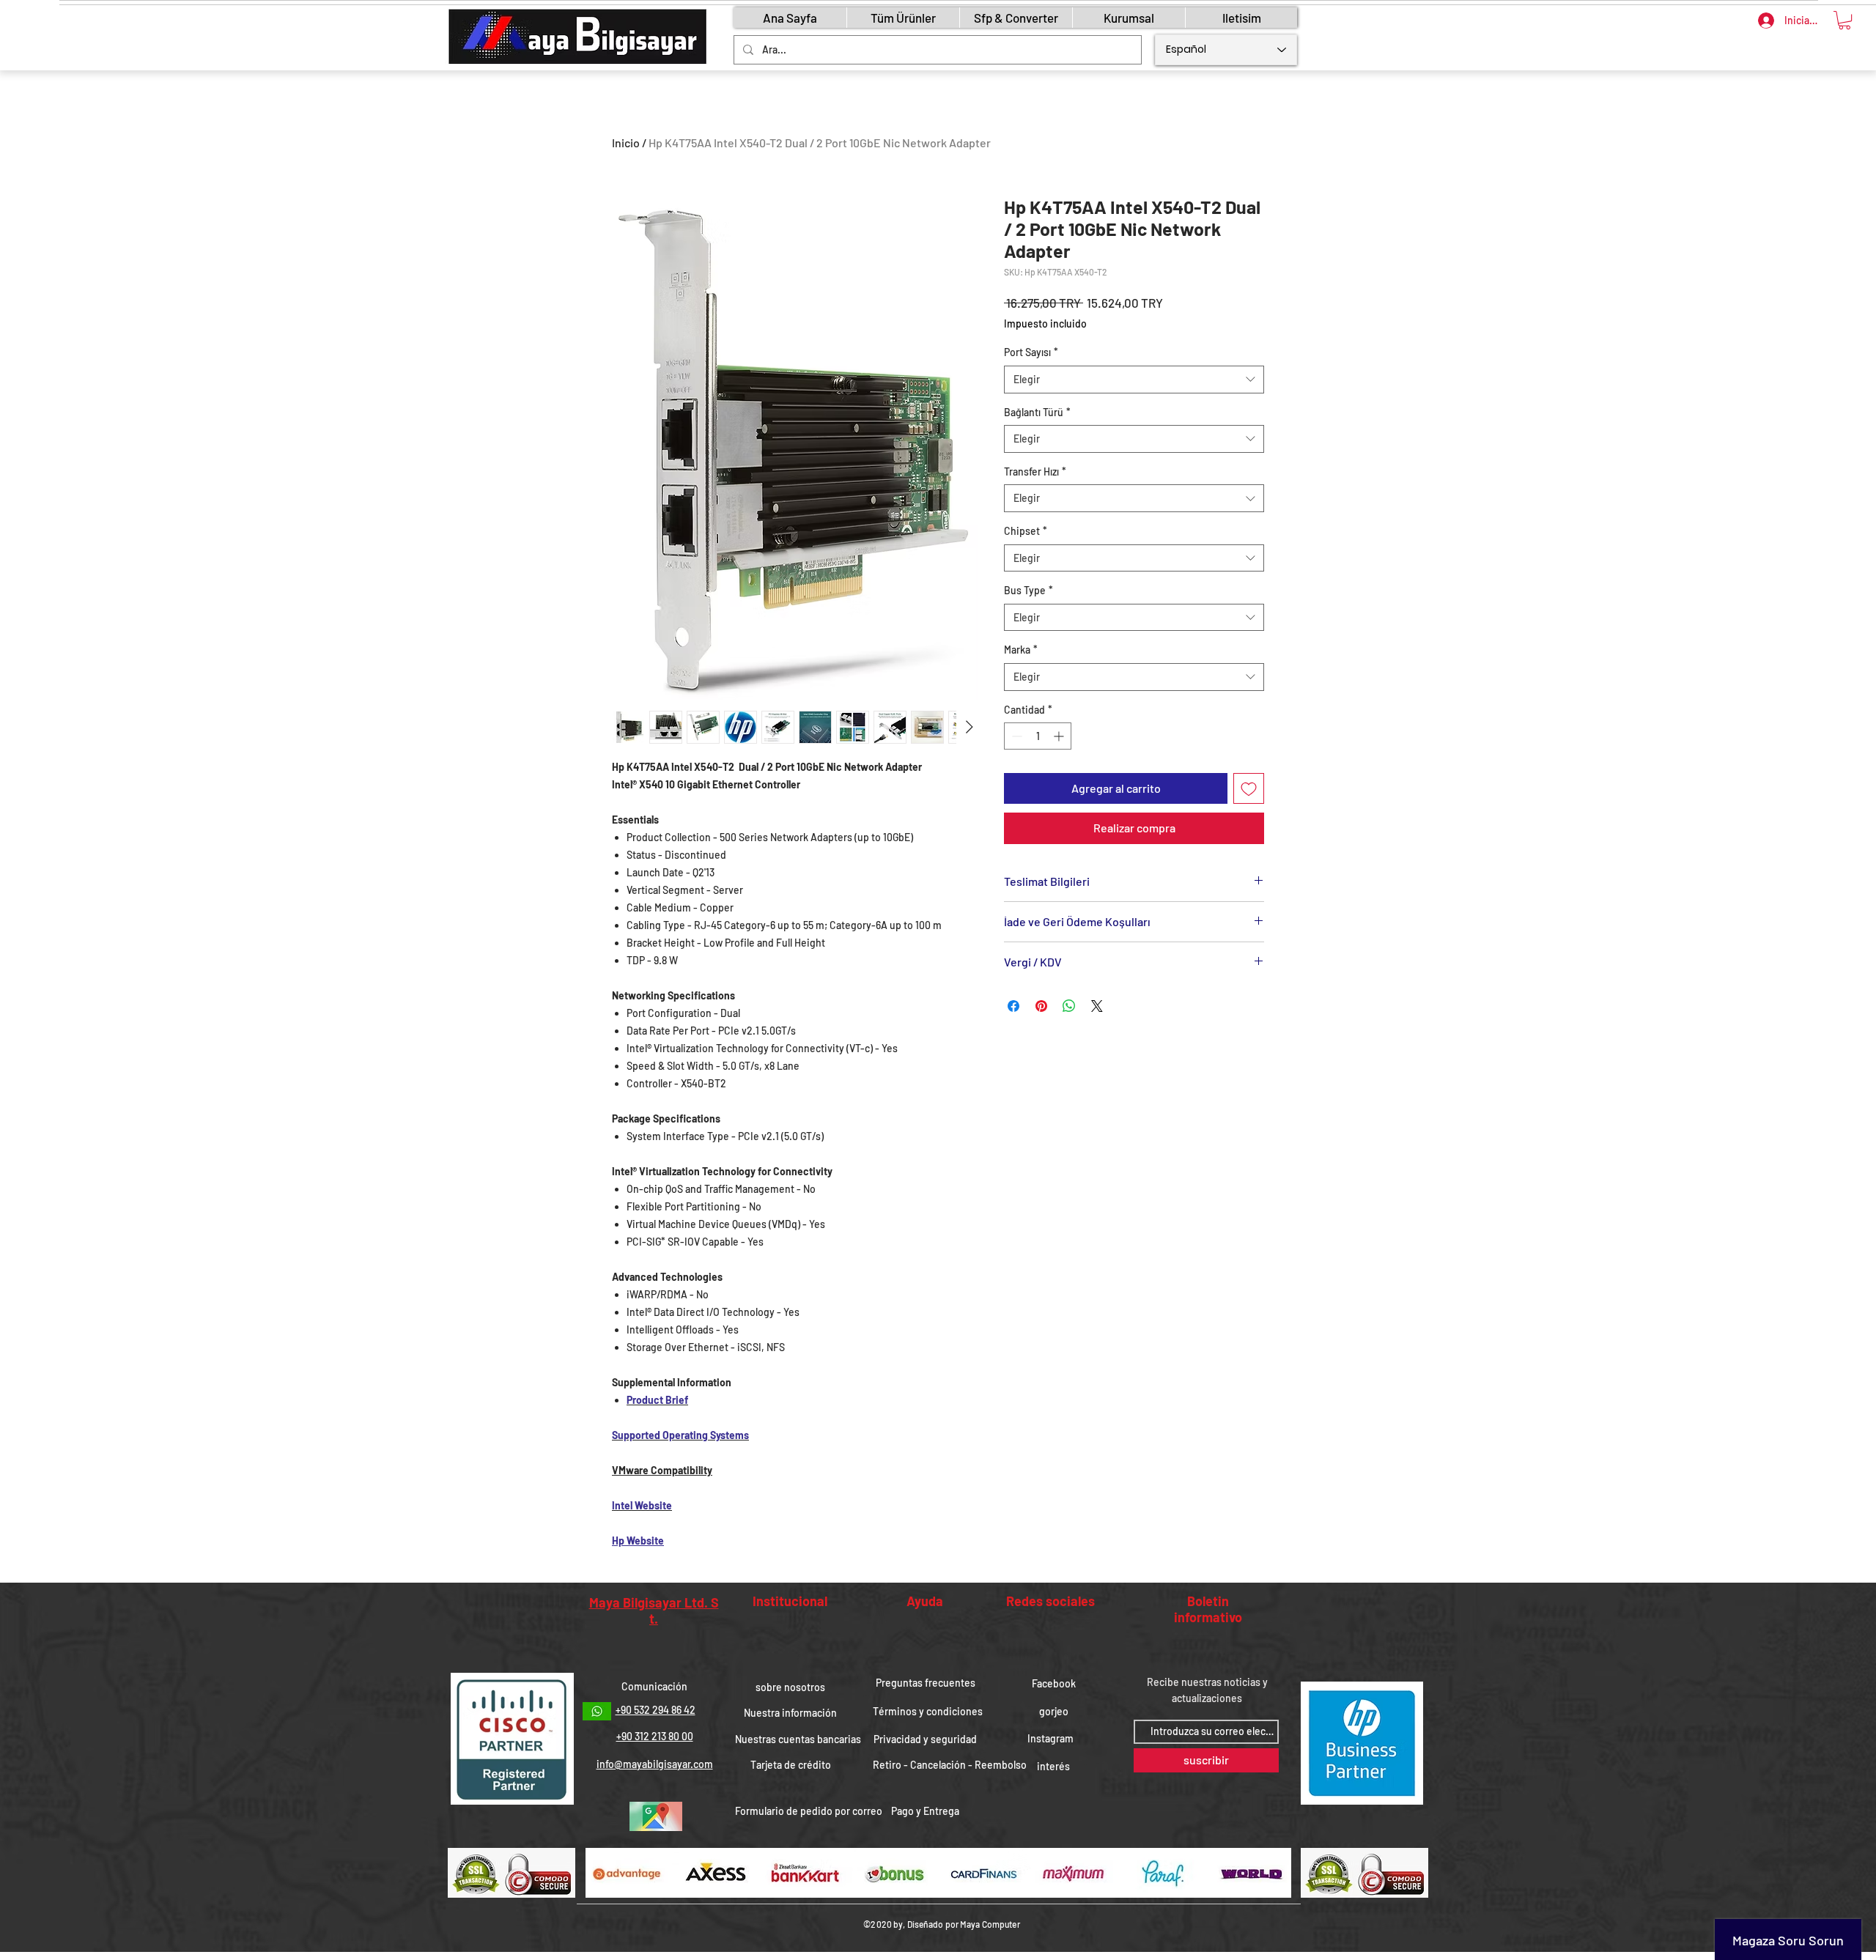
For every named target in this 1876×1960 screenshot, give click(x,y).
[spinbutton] (1038, 736)
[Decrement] (1015, 736)
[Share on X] (1097, 1006)
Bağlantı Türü (1037, 412)
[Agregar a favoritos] (1249, 788)
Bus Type (1029, 590)
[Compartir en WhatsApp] (1069, 1006)
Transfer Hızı (1035, 471)
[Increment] (1060, 736)
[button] (1844, 20)
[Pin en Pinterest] (1041, 1006)
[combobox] (1134, 380)
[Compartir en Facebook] (1013, 1006)
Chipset (1026, 531)
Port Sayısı (1031, 352)
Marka (1021, 650)
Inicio (626, 143)
